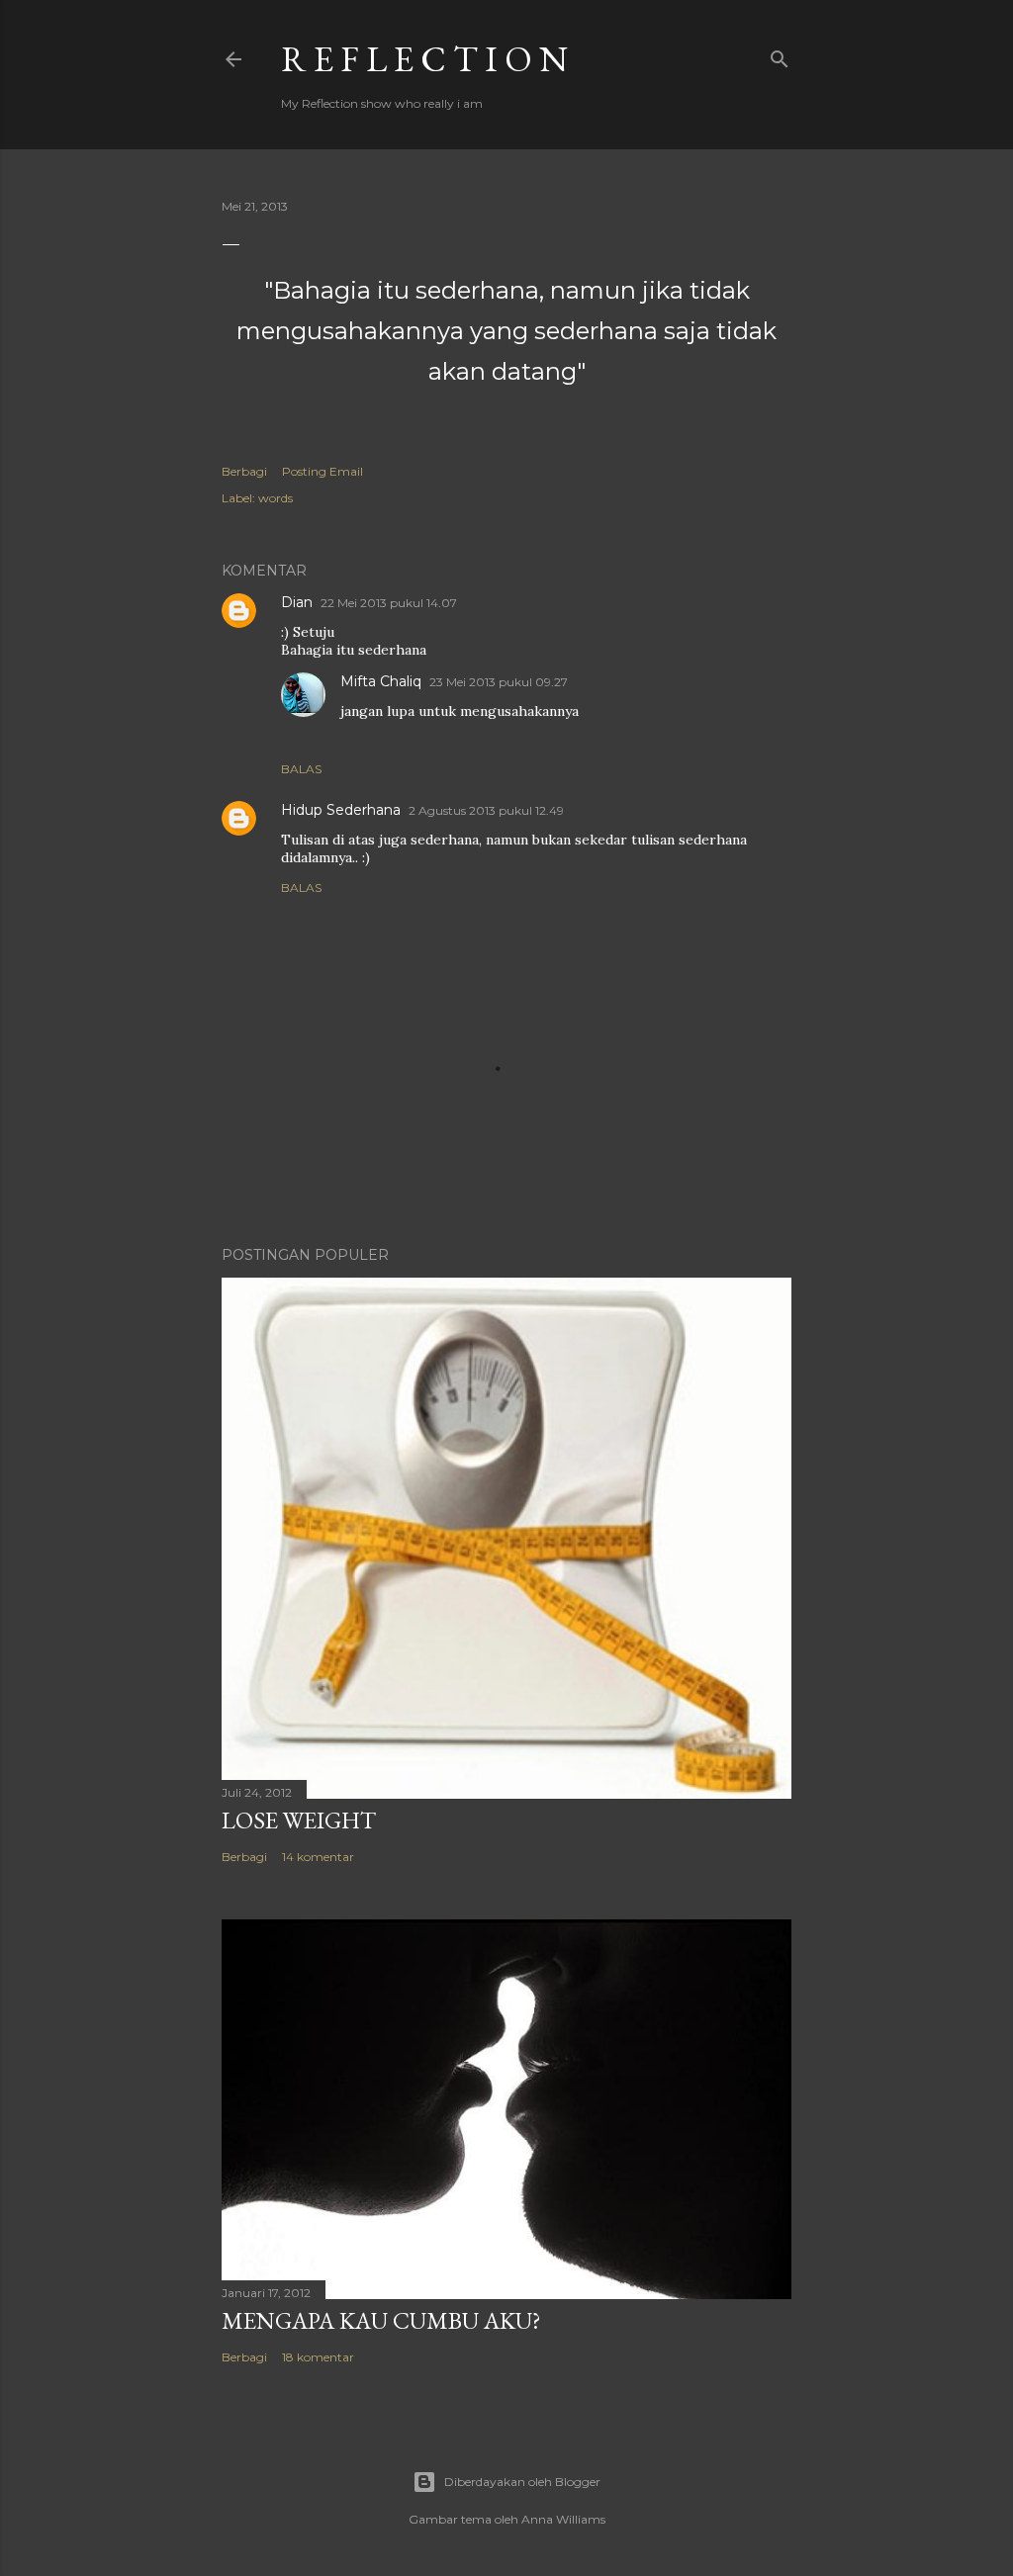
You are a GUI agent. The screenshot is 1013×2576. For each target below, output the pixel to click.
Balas (301, 769)
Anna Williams (563, 2519)
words (276, 498)
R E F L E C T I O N (424, 59)
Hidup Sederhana (341, 810)
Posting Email (322, 471)
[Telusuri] (780, 55)
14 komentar (318, 1857)
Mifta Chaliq (381, 681)
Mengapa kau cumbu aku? (381, 2320)
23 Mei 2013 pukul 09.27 (499, 682)
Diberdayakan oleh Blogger (522, 2482)
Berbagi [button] (244, 471)
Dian (297, 602)
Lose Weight (299, 1820)
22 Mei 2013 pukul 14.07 (389, 603)
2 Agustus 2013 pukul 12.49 (486, 810)
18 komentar (318, 2357)
